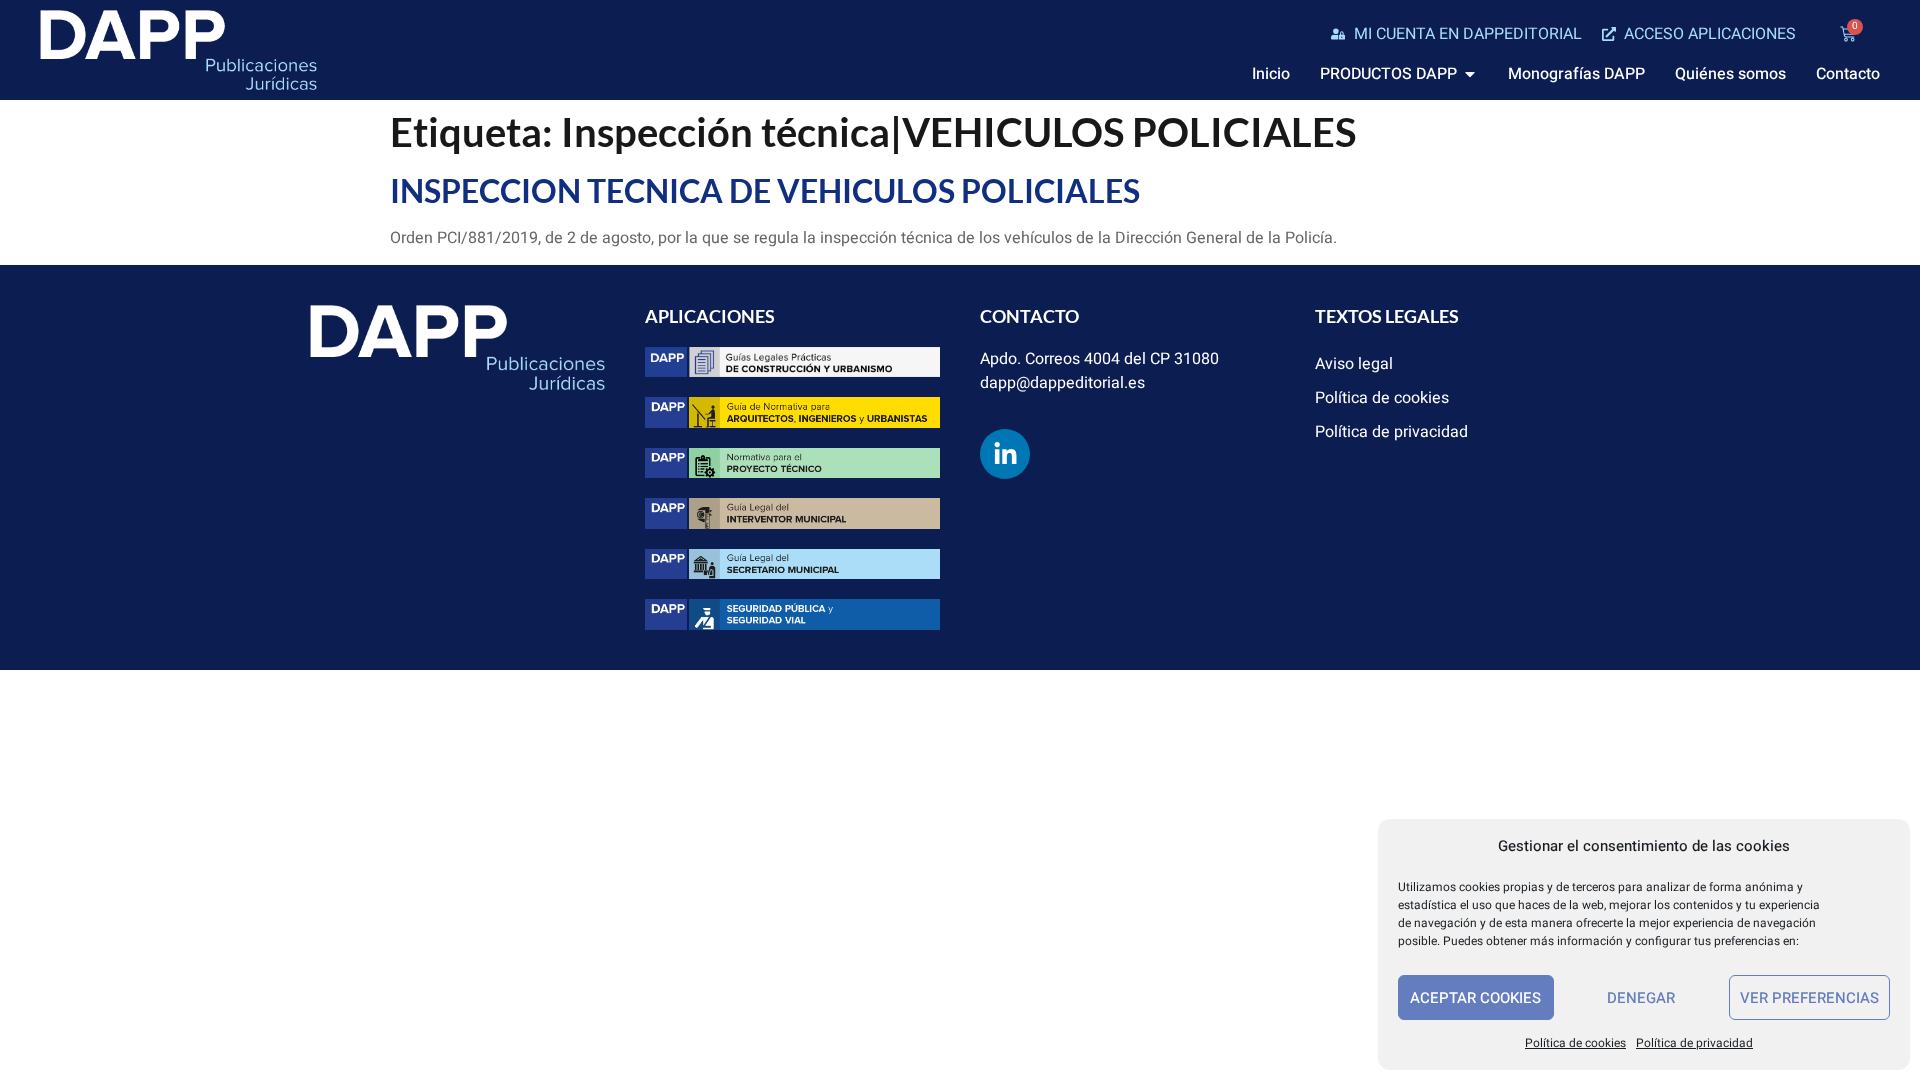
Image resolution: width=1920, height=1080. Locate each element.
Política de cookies (1575, 1043)
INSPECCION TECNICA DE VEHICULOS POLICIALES (765, 190)
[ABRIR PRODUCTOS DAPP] (1470, 74)
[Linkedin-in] (1005, 454)
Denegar (1641, 998)
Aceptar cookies (1475, 998)
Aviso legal (1354, 364)
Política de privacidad (1694, 1043)
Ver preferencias (1809, 998)
